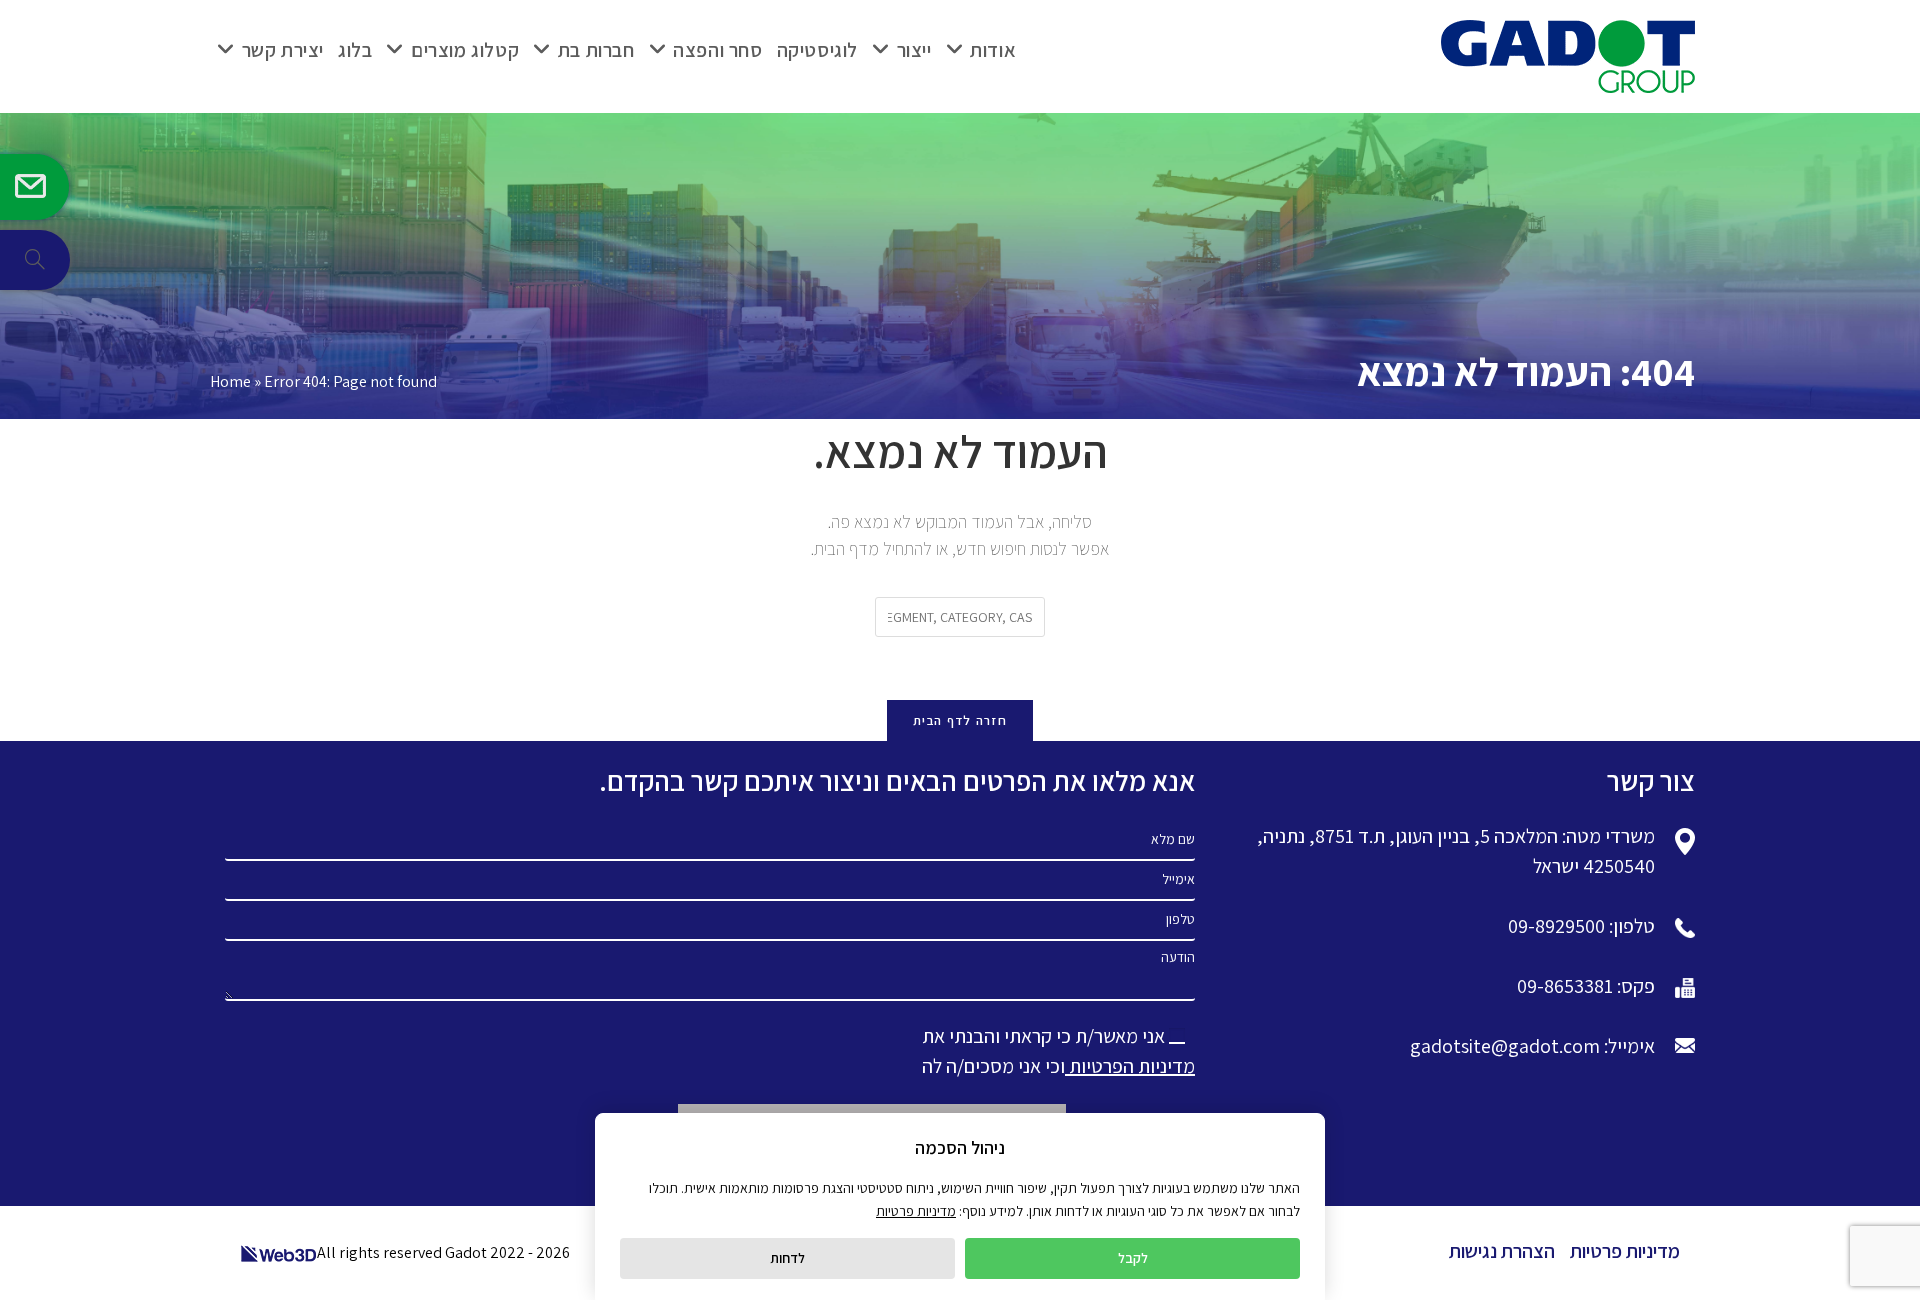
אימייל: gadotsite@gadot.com (1532, 1046)
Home (230, 381)
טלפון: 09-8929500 (1581, 926)
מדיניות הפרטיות (1130, 1066)
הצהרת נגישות (1502, 1251)
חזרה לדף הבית (960, 720)
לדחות (787, 1258)
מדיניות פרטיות (1625, 1251)
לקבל (1133, 1258)
